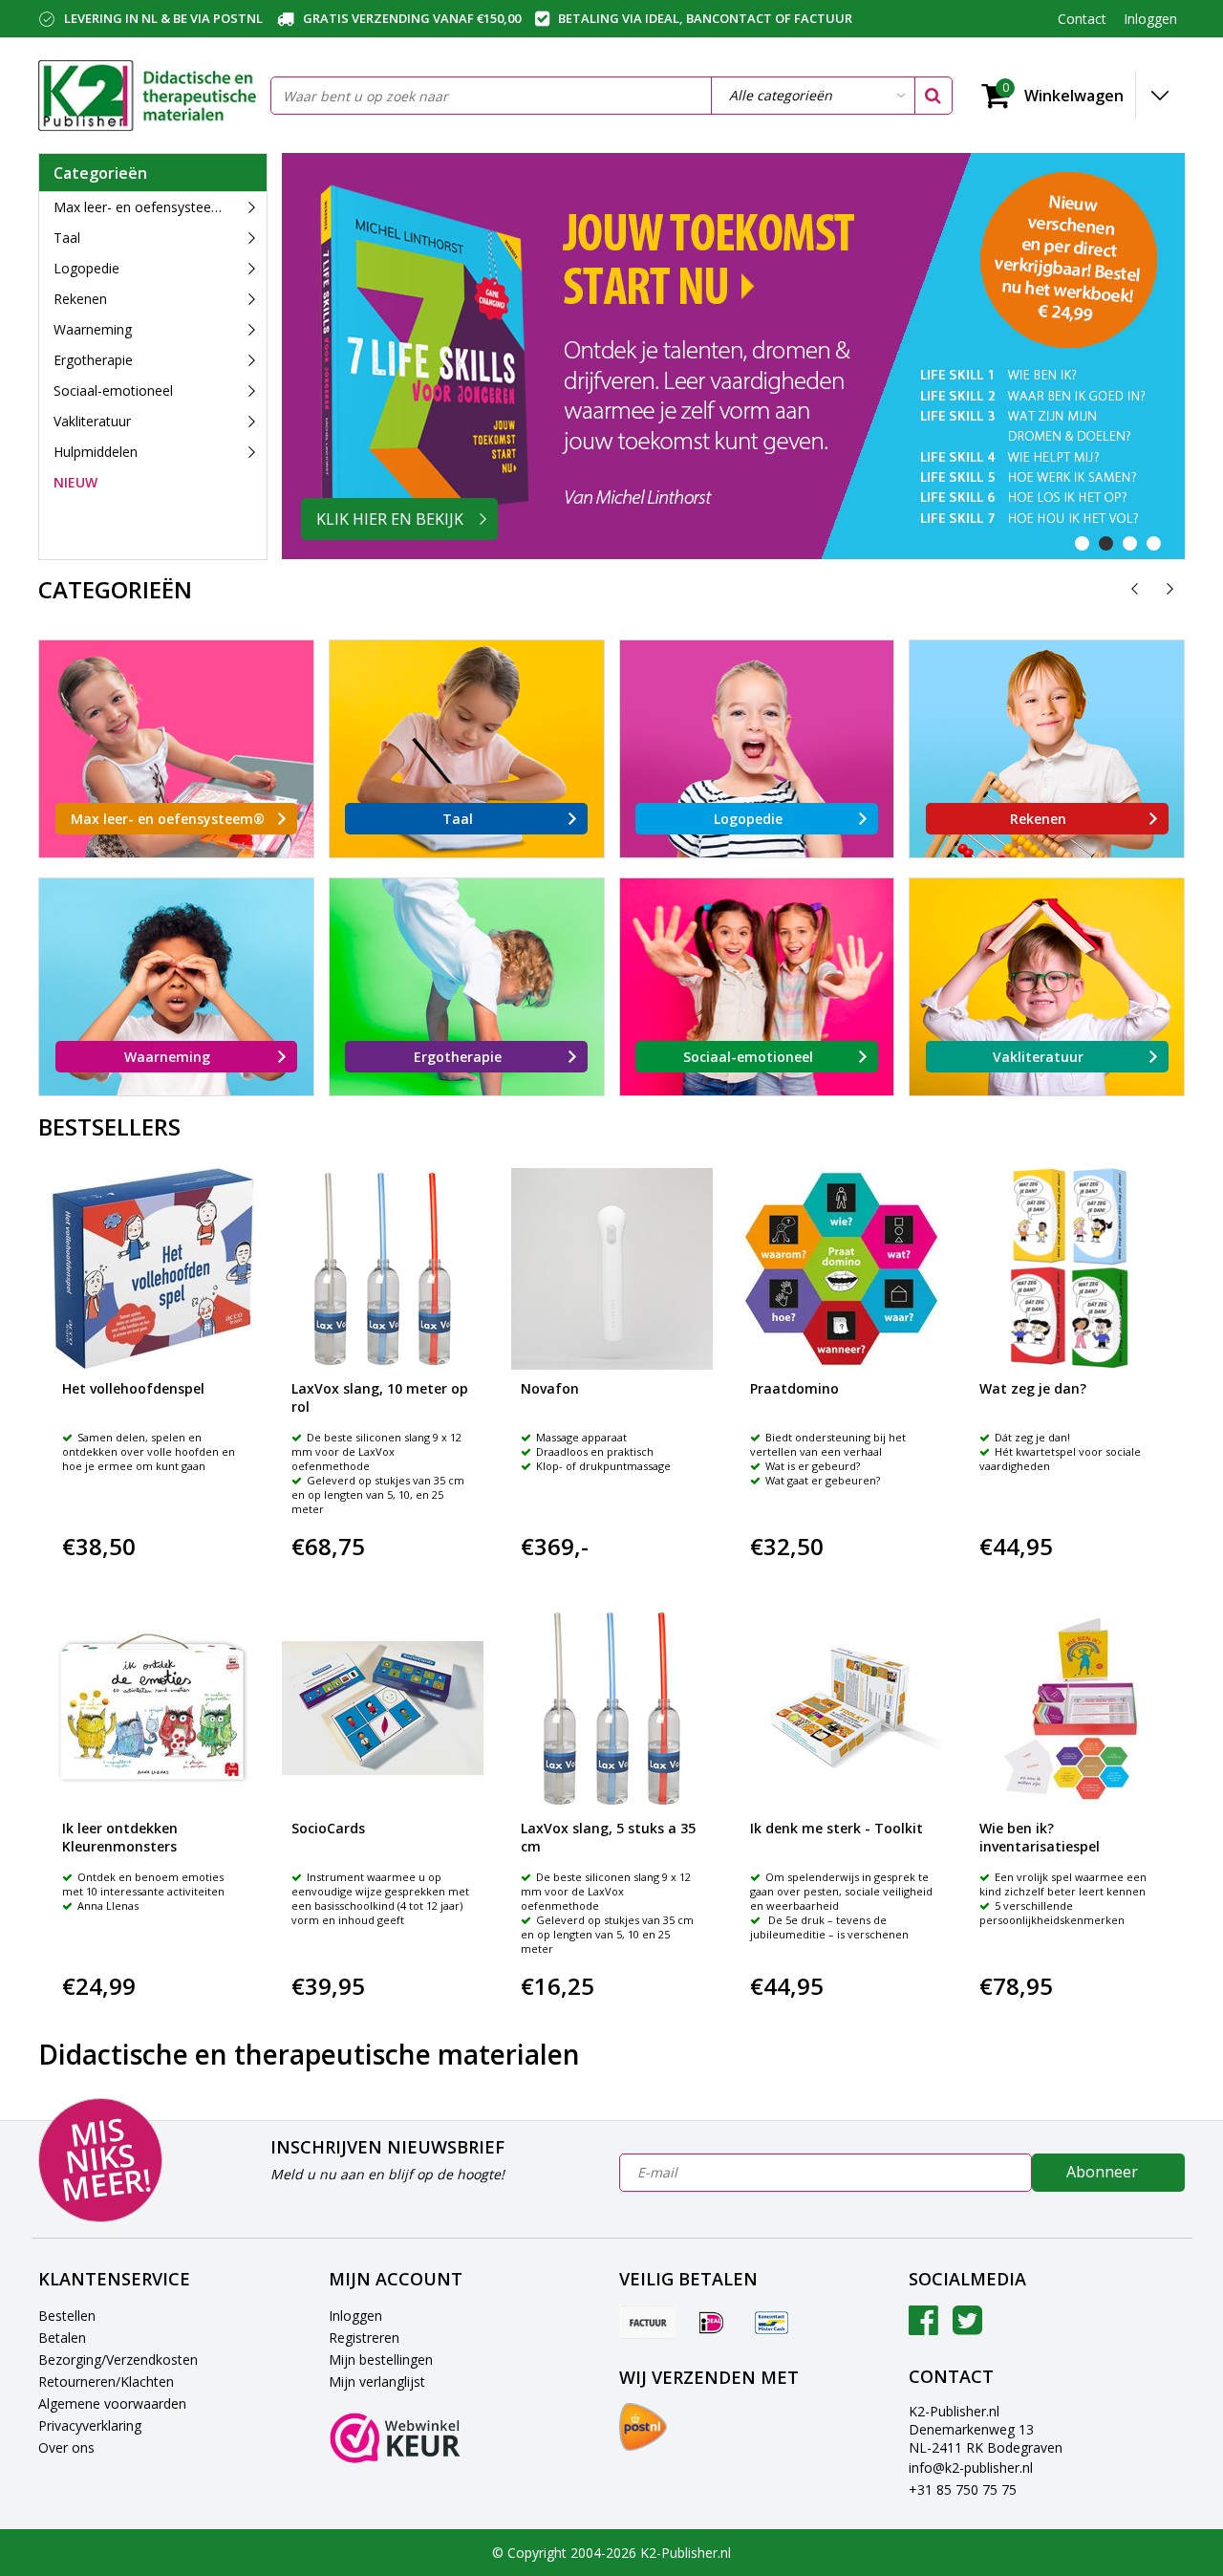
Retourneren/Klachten (106, 2381)
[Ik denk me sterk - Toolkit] (841, 1709)
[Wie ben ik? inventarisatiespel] (1071, 1709)
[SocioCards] (383, 1709)
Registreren (364, 2338)
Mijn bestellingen (381, 2360)
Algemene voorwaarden (112, 2403)
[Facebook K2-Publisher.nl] (923, 2327)
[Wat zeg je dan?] (1071, 1269)
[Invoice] (648, 2322)
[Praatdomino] (841, 1269)
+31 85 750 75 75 (963, 2489)
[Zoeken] (933, 96)
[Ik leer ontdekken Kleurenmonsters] (153, 1709)
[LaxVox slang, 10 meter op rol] (383, 1269)
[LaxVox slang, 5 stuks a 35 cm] (612, 1709)
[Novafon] (612, 1269)
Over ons (66, 2447)
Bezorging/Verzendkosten (118, 2360)
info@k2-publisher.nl (971, 2468)
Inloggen (355, 2316)
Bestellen (67, 2316)
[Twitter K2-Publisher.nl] (967, 2327)
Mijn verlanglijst (377, 2381)
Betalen (62, 2338)
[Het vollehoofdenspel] (153, 1269)
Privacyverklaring (90, 2425)
